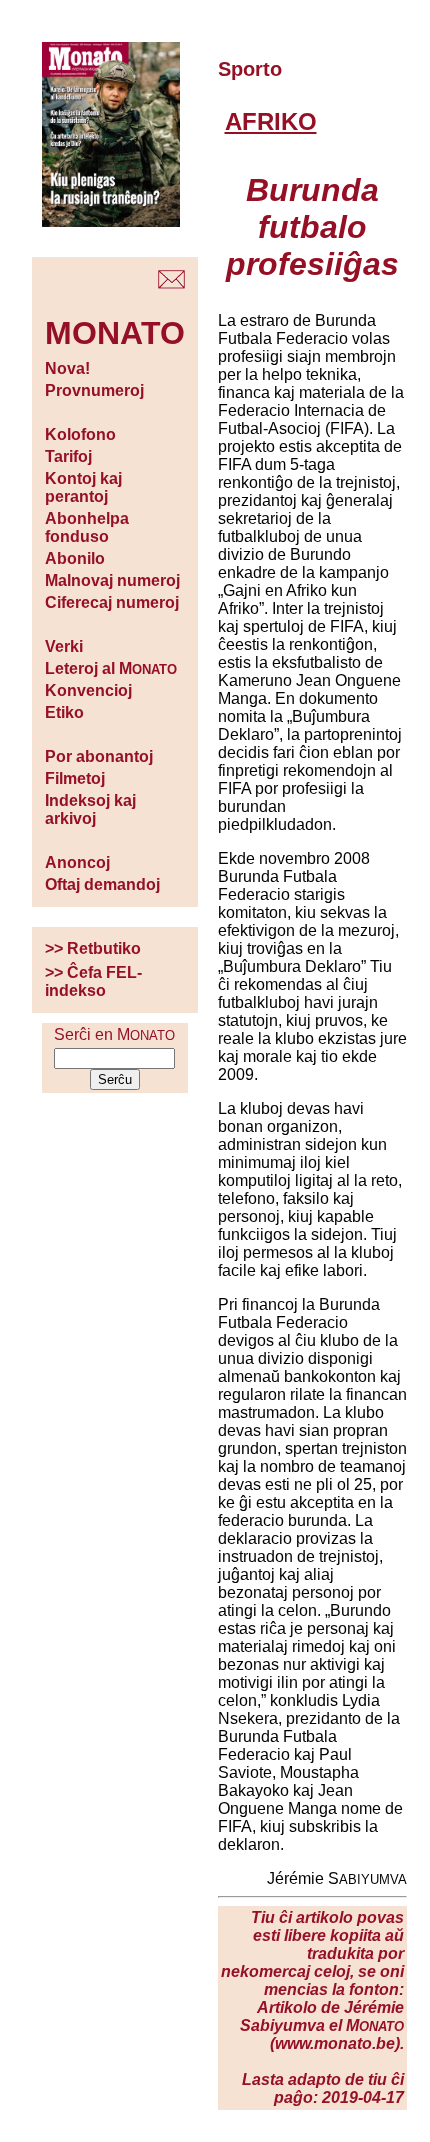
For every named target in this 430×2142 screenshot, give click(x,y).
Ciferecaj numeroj (112, 602)
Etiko (64, 712)
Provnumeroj (94, 390)
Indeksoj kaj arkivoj (90, 809)
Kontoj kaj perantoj (83, 487)
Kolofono (80, 434)
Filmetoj (75, 778)
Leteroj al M (111, 668)
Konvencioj (88, 690)
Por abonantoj (99, 756)
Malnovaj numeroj (112, 580)
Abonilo (75, 558)
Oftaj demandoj (102, 884)
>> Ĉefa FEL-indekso (93, 981)
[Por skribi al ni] (171, 283)
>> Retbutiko (93, 948)
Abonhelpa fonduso (87, 527)
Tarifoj (68, 456)
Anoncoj (77, 862)
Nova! (67, 368)
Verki (64, 646)
